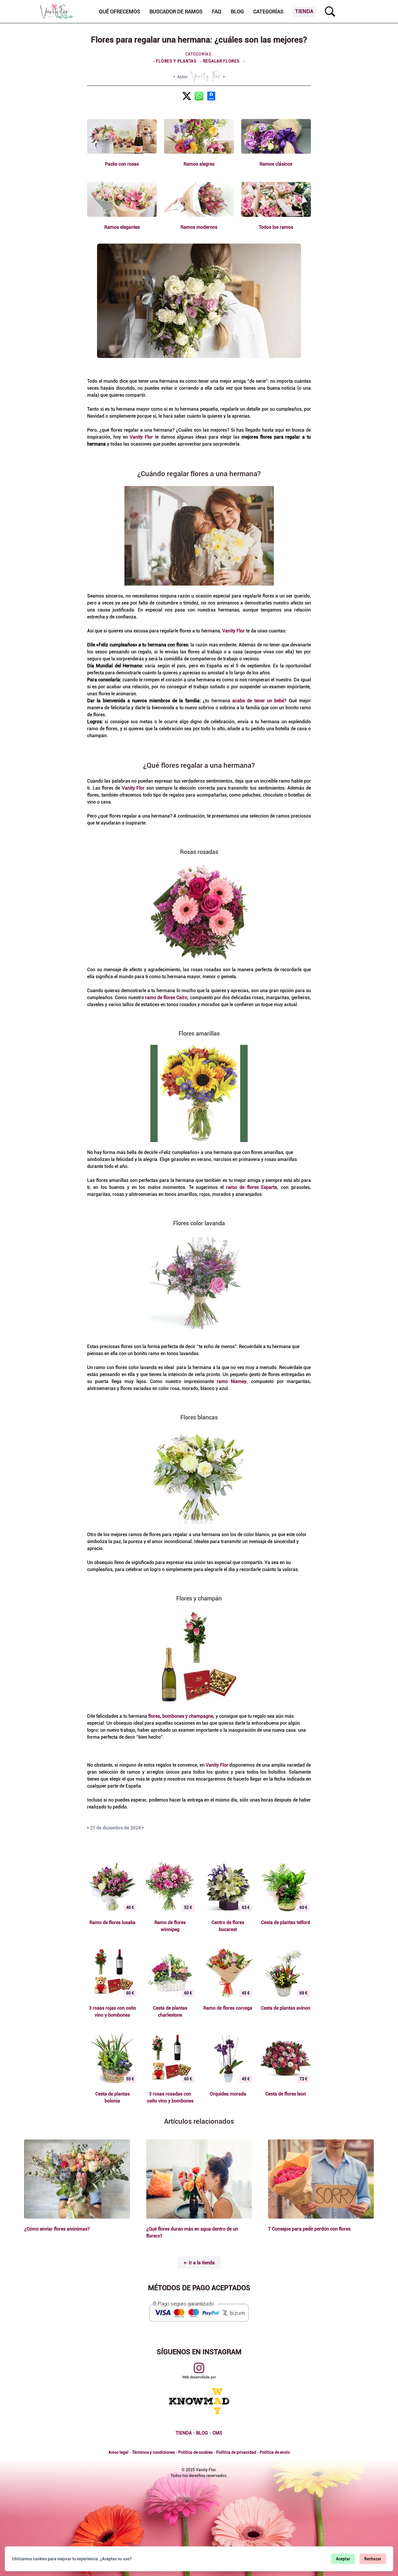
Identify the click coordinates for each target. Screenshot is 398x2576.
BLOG (202, 2433)
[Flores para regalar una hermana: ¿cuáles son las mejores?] (187, 96)
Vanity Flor (141, 437)
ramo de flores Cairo (166, 998)
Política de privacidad (236, 2452)
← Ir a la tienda (199, 2263)
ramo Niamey (232, 1381)
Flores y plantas (177, 61)
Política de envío (275, 2452)
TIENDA (184, 2433)
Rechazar (373, 2559)
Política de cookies (196, 2452)
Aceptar (343, 2559)
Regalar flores (221, 61)
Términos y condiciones (153, 2452)
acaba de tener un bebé (258, 701)
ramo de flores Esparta (252, 1187)
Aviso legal (118, 2452)
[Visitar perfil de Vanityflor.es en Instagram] (199, 2368)
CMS (217, 2433)
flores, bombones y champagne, (181, 1716)
